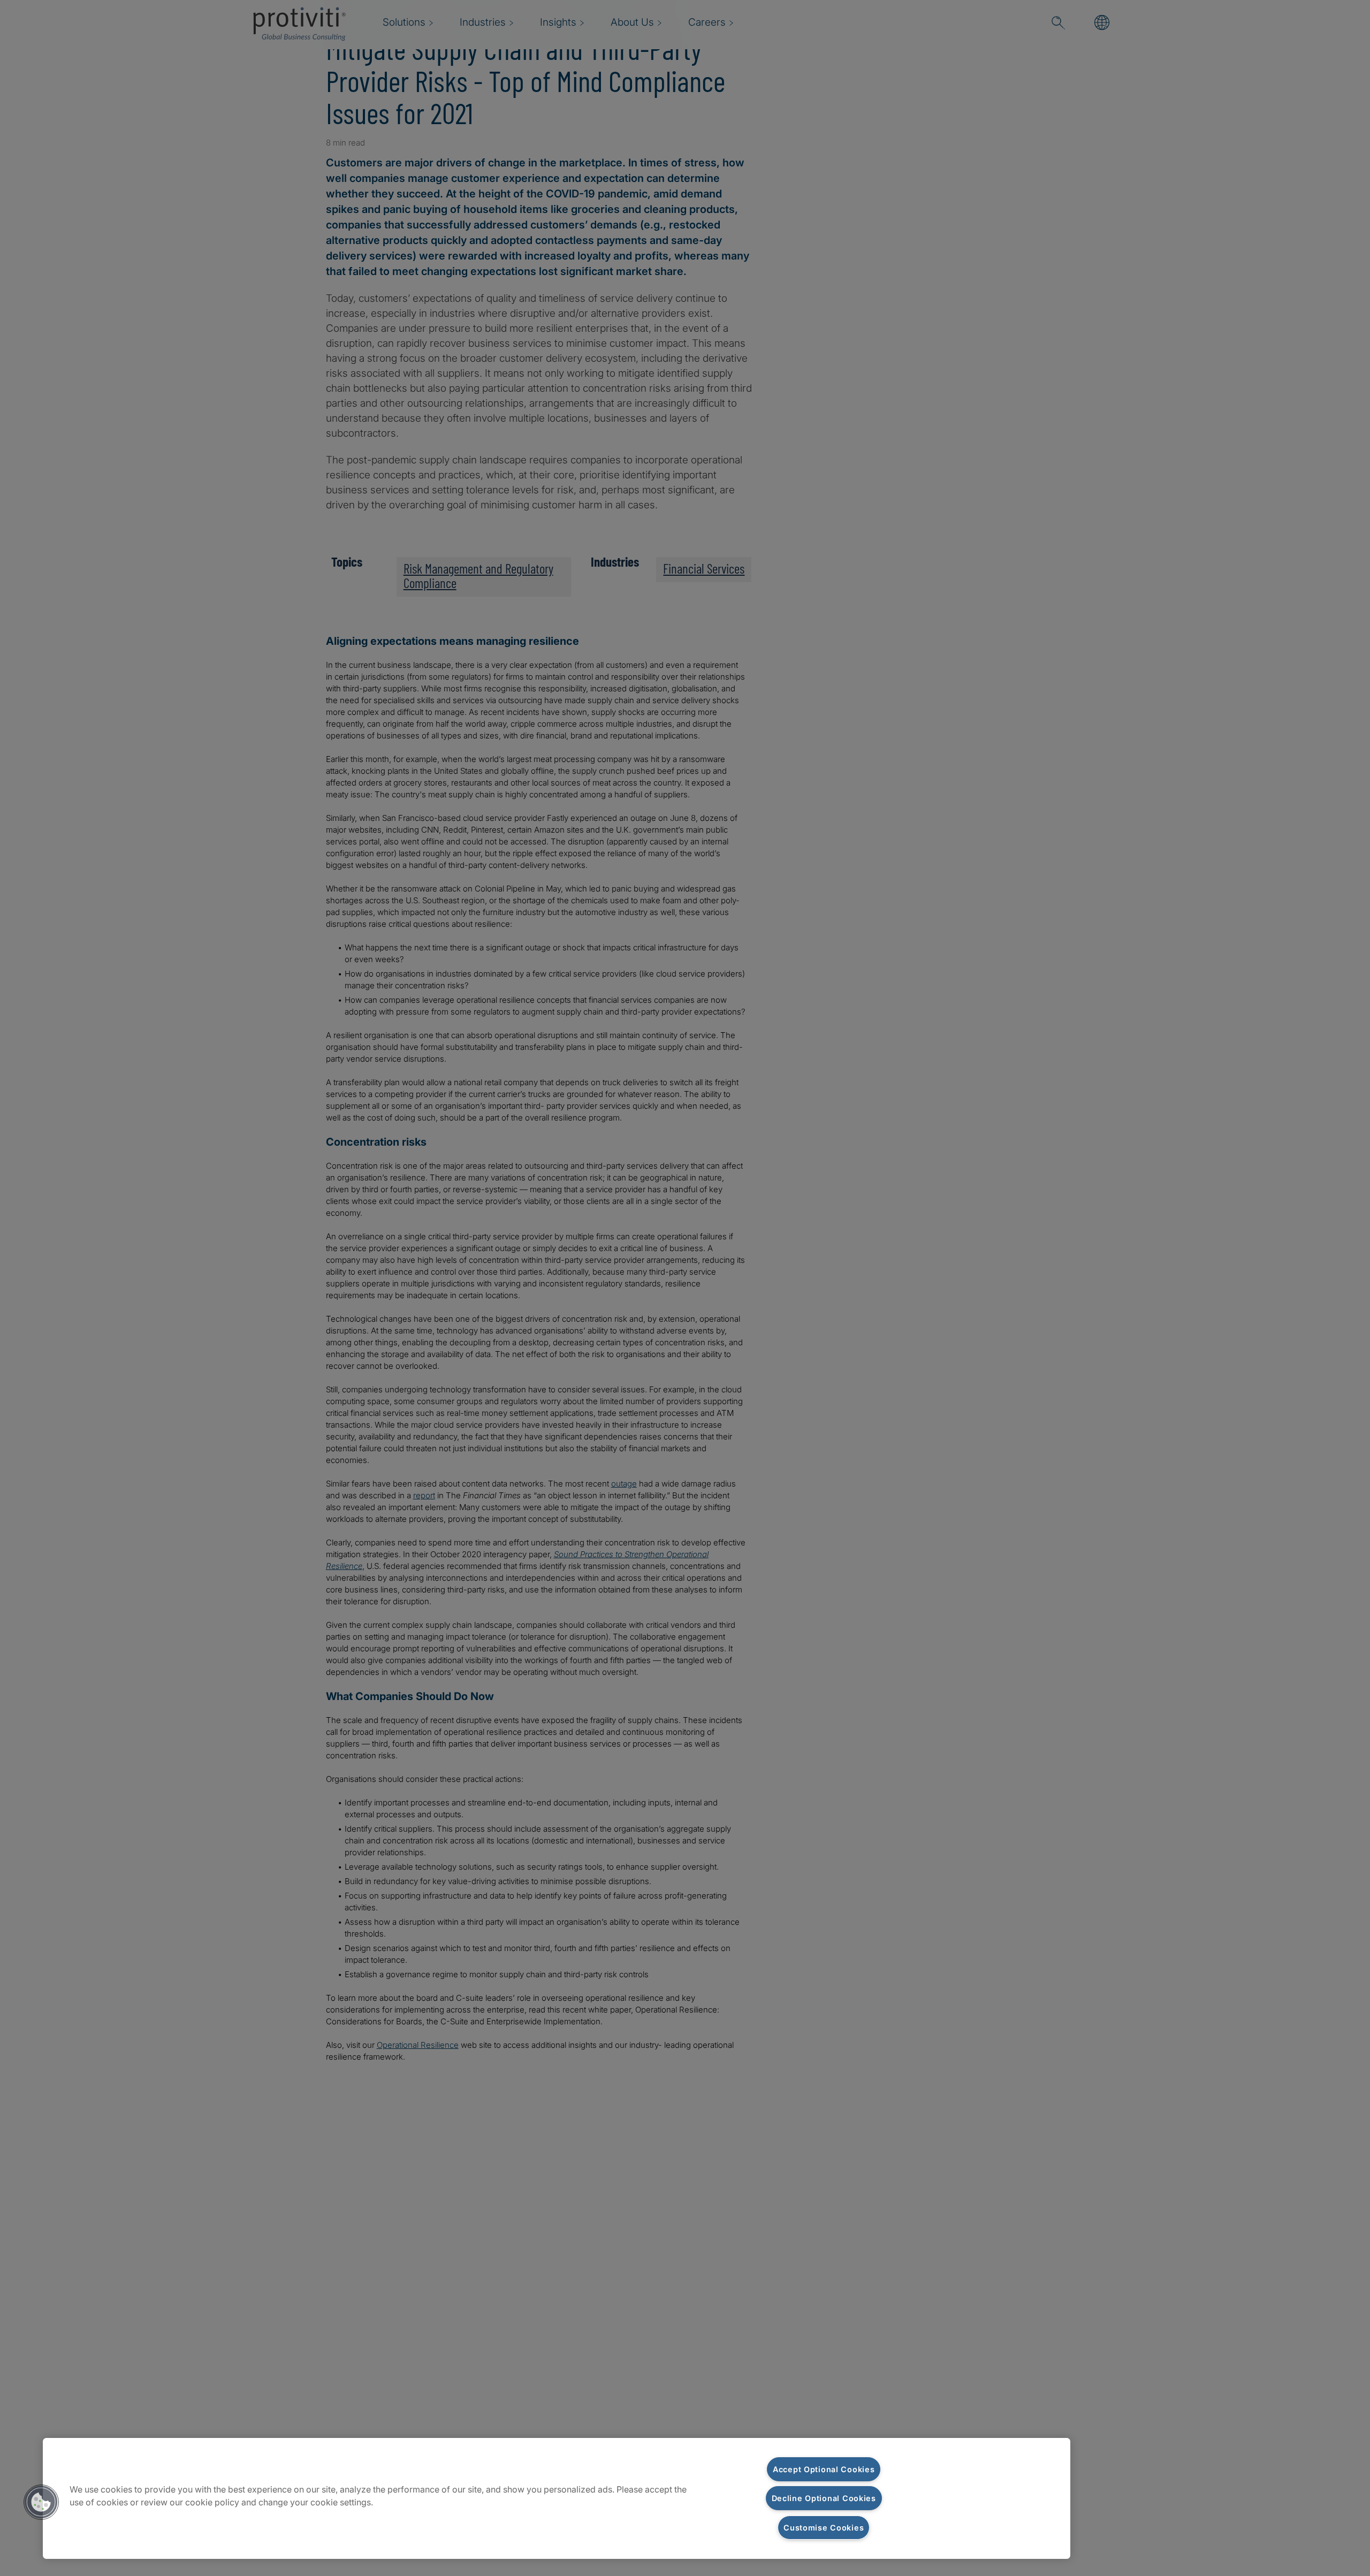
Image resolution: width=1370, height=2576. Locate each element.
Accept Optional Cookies (824, 2469)
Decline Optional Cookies (824, 2498)
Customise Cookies (824, 2528)
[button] (41, 2502)
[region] (557, 2498)
